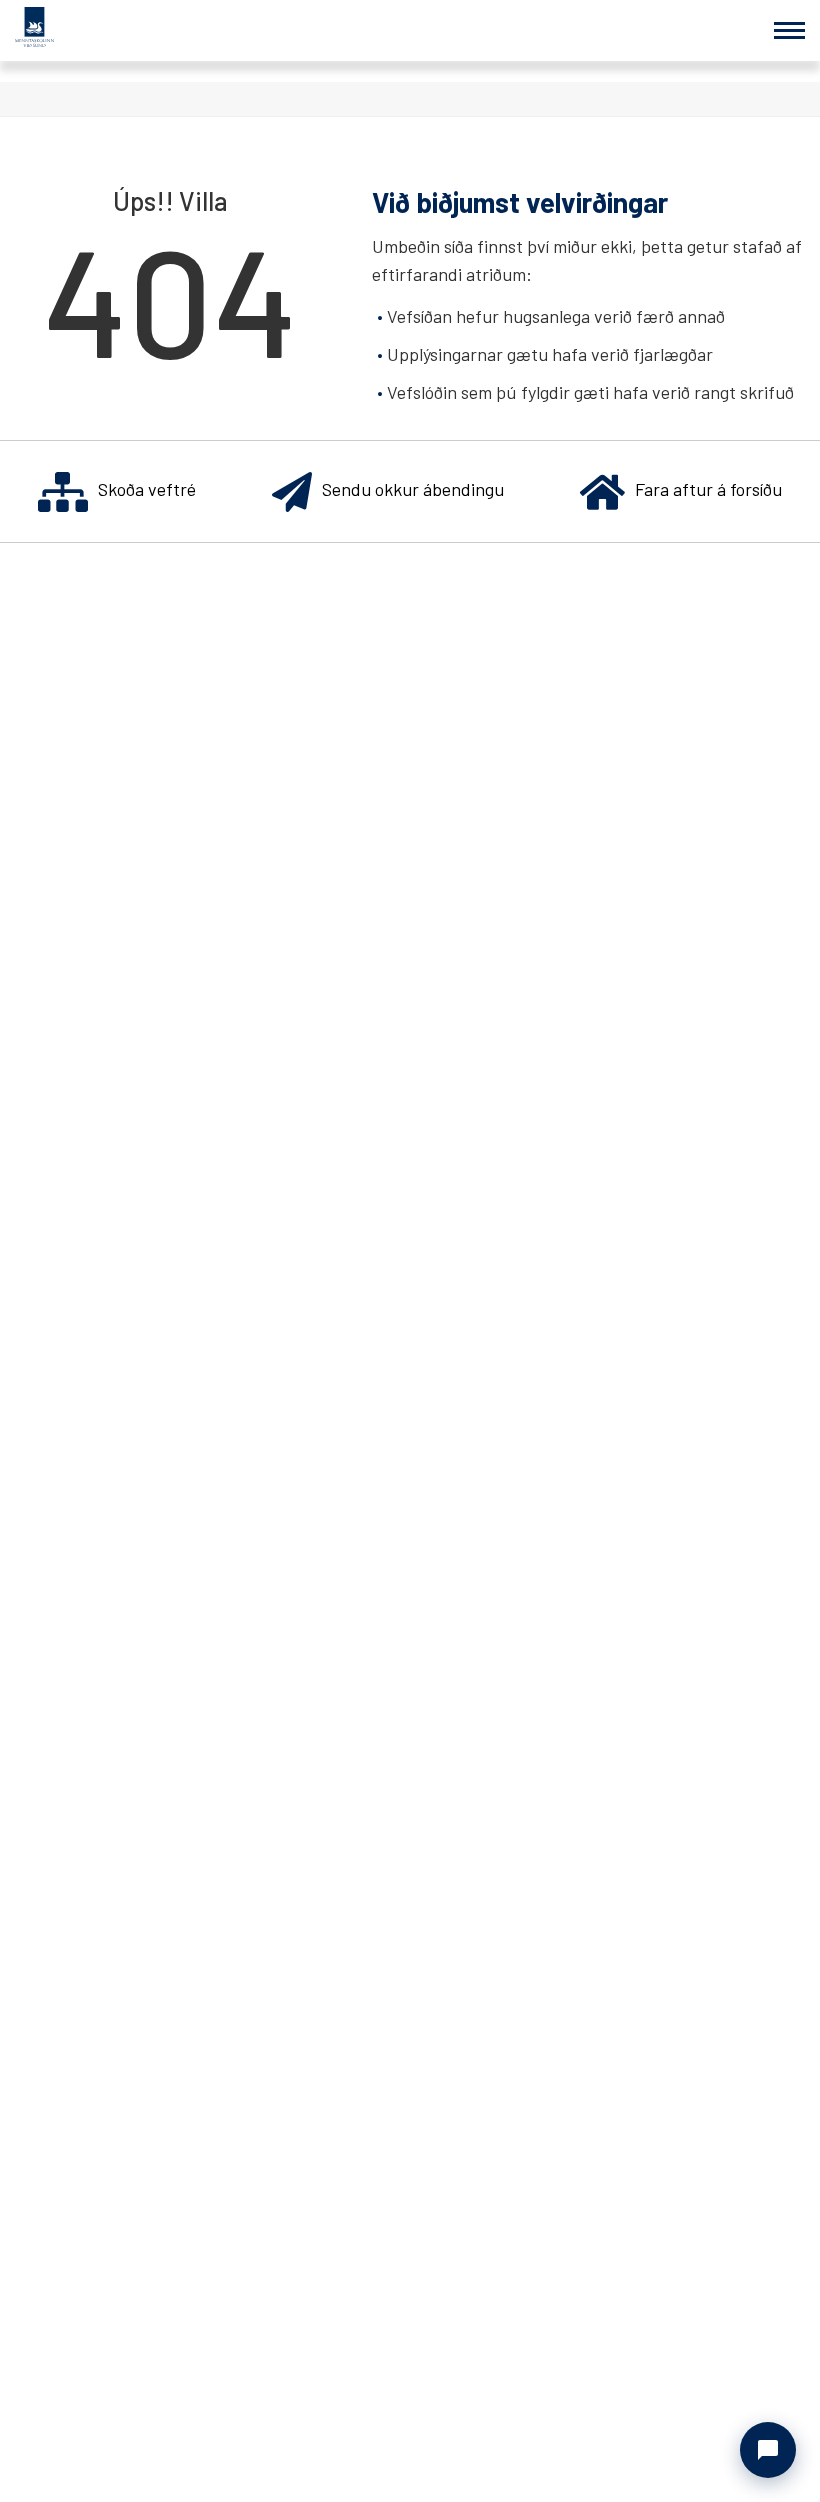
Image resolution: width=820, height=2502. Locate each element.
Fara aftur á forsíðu (708, 489)
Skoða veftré (147, 489)
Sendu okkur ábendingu (413, 489)
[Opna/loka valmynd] (789, 30)
